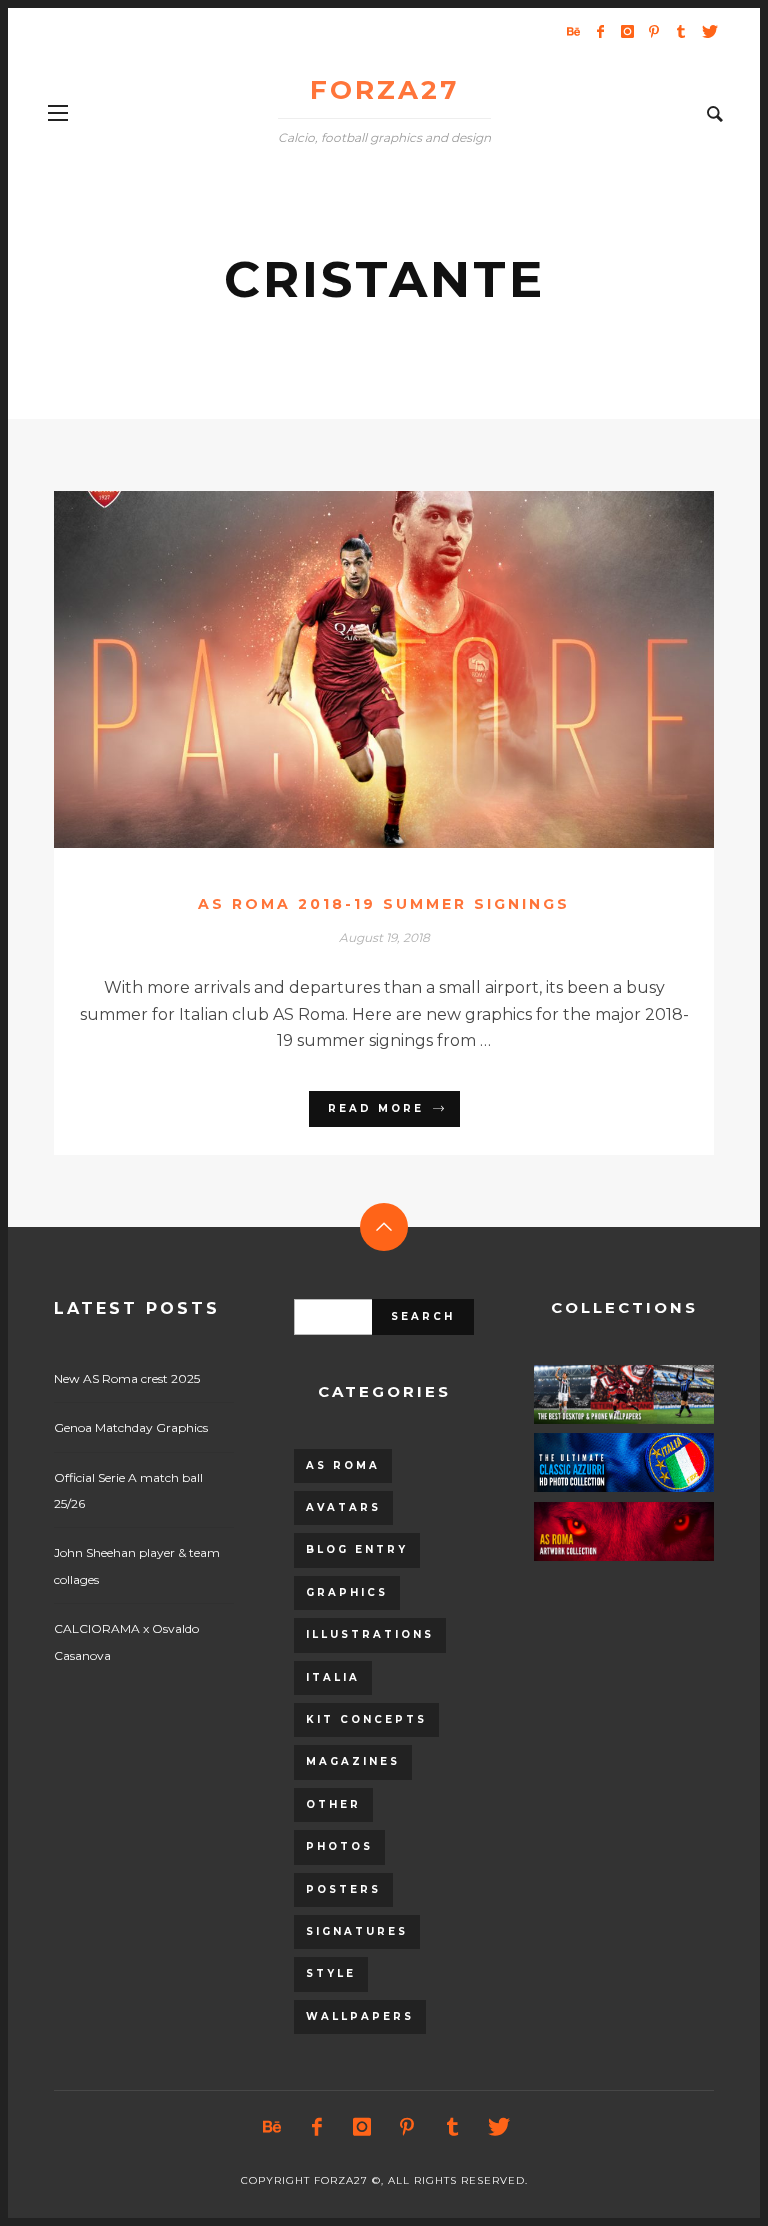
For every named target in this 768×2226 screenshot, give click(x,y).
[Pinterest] (654, 31)
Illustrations (370, 1634)
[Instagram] (627, 31)
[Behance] (573, 31)
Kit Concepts (366, 1719)
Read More (376, 1108)
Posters (343, 1889)
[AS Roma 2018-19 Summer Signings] (352, 669)
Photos (339, 1846)
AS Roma (343, 1465)
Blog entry (357, 1549)
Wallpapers (360, 2016)
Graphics (347, 1592)
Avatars (343, 1507)
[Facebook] (600, 31)
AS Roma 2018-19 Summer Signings (384, 904)
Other (333, 1804)
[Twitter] (708, 31)
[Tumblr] (681, 31)
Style (331, 1973)
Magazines (353, 1761)
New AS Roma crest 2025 (127, 1378)
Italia (333, 1677)
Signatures (357, 1931)
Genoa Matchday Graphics (131, 1427)
